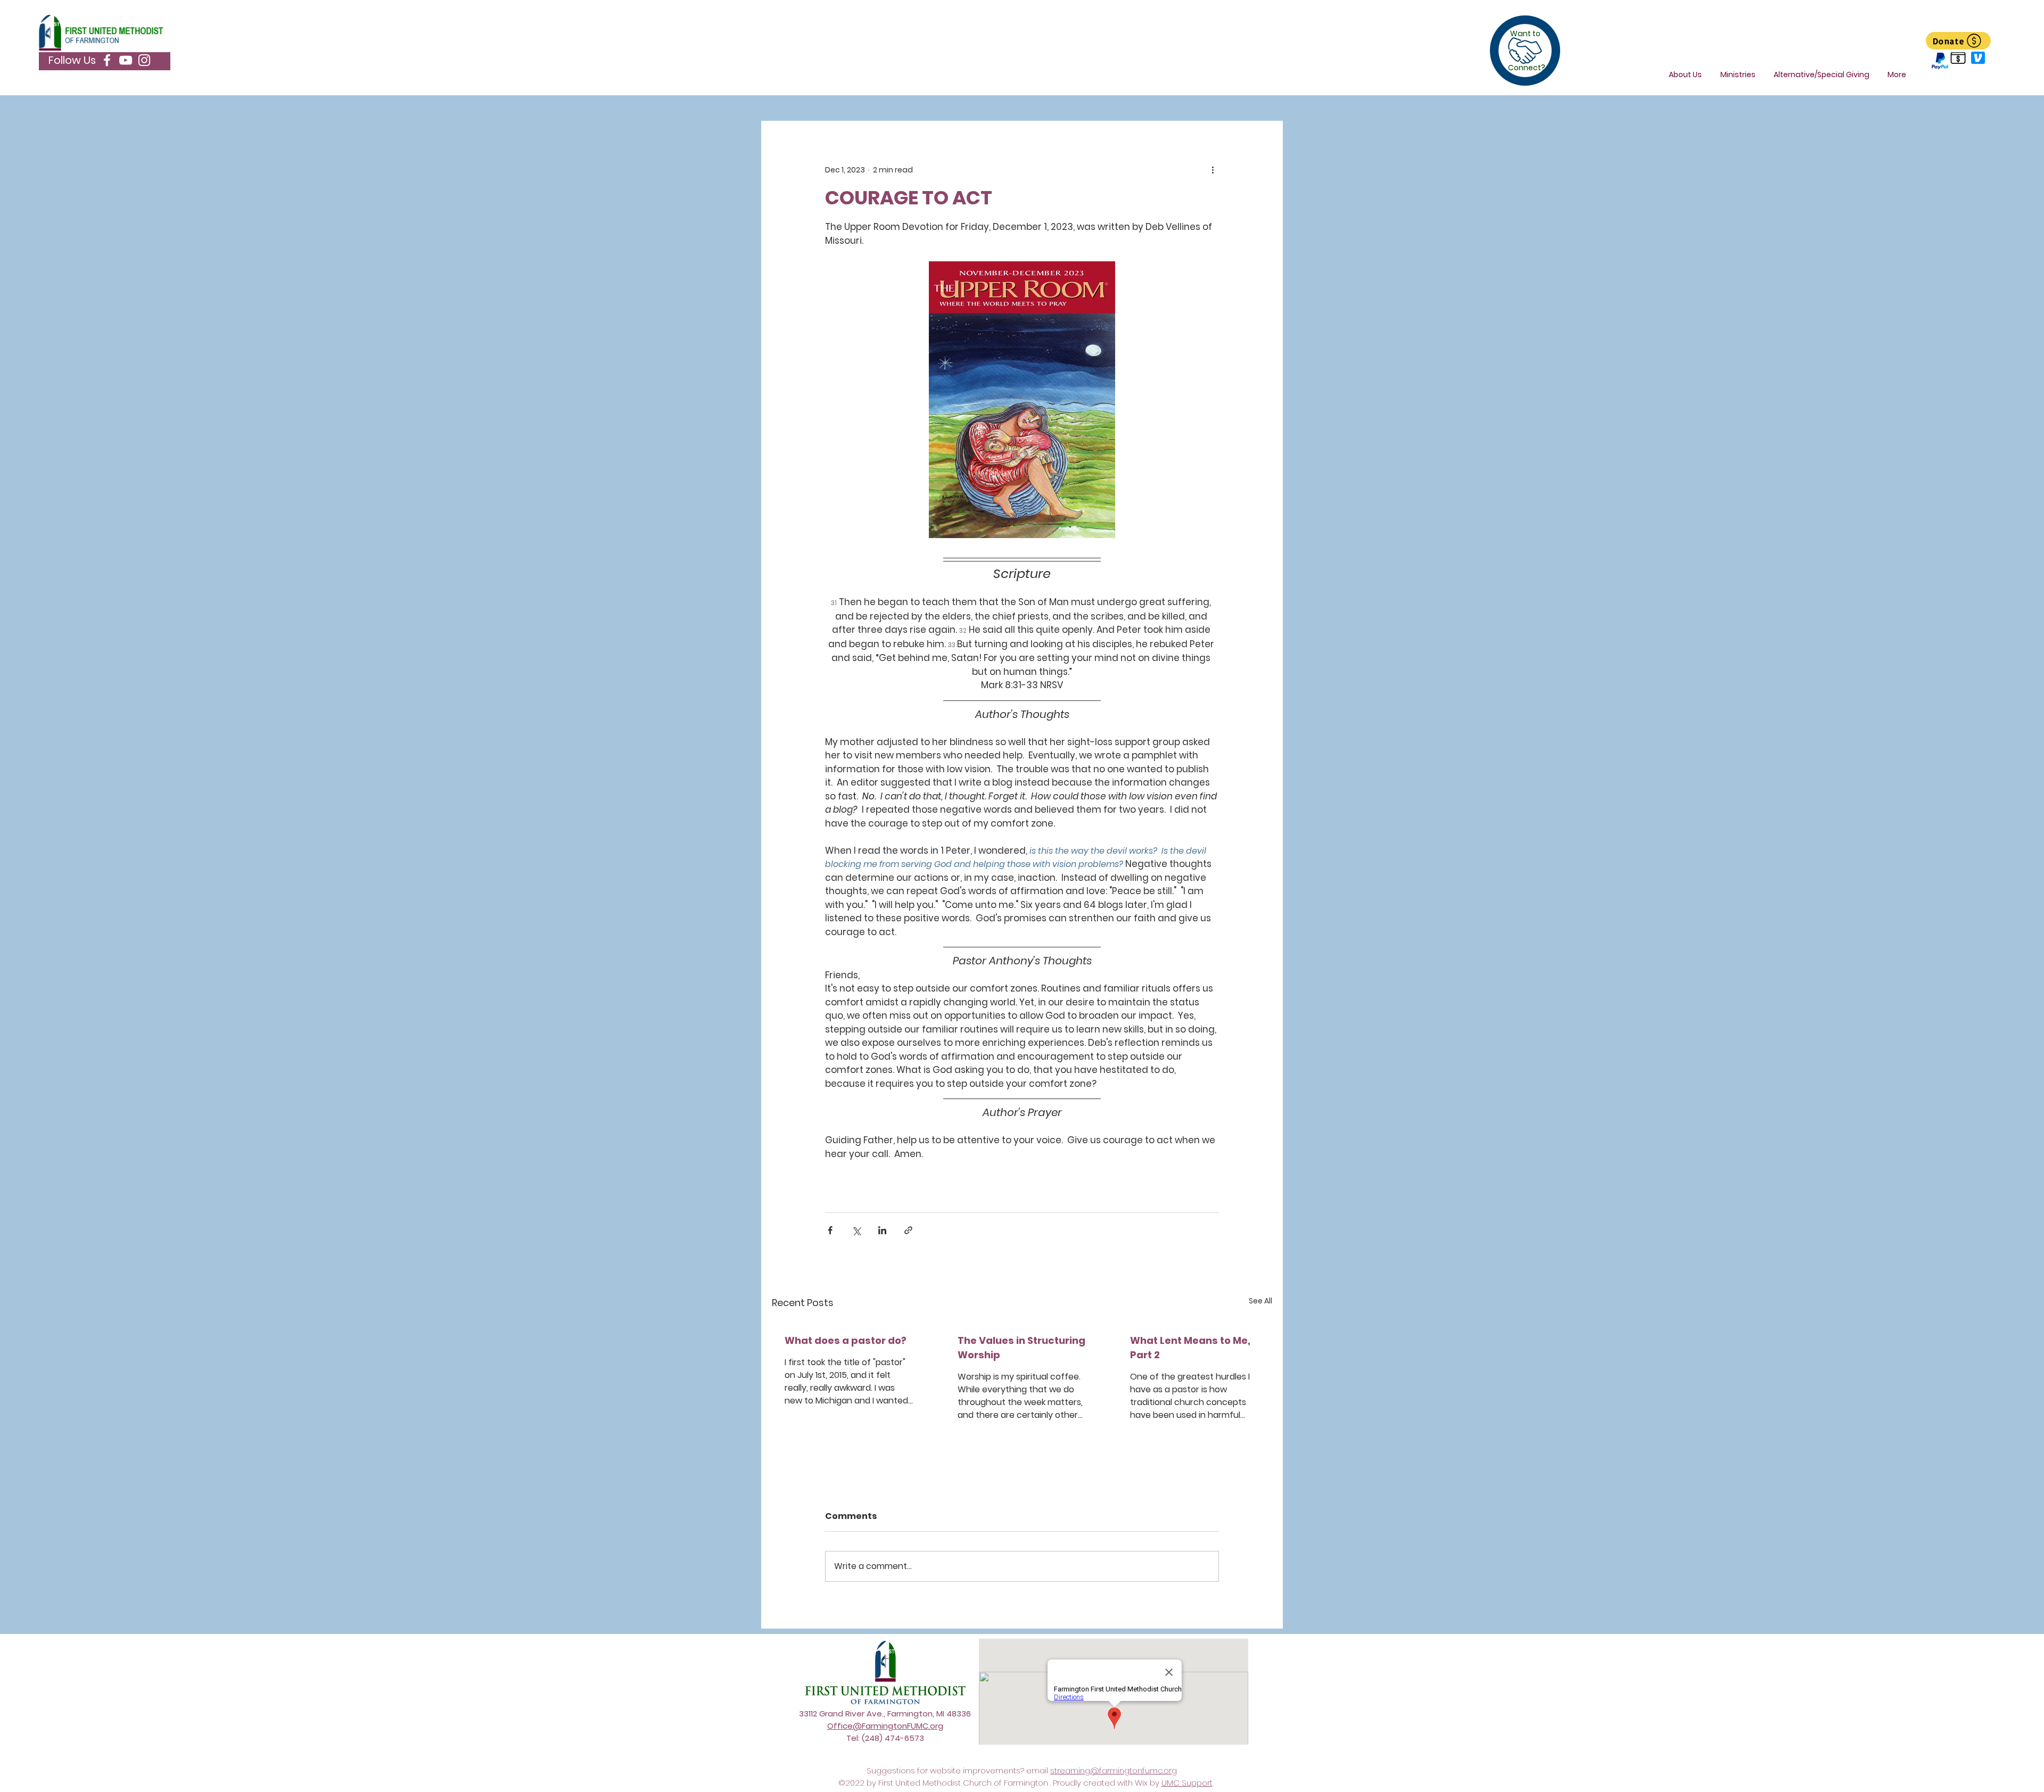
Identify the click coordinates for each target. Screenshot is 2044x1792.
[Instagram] (144, 60)
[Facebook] (107, 60)
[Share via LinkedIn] (882, 1230)
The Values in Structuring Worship (1021, 1348)
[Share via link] (908, 1230)
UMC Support (1187, 1783)
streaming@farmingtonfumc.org (1114, 1770)
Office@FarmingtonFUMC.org (885, 1726)
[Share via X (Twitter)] (856, 1230)
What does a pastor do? (846, 1340)
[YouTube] (126, 60)
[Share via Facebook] (830, 1230)
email (1038, 1770)
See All (1260, 1301)
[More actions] (1213, 170)
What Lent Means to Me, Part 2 (1190, 1348)
